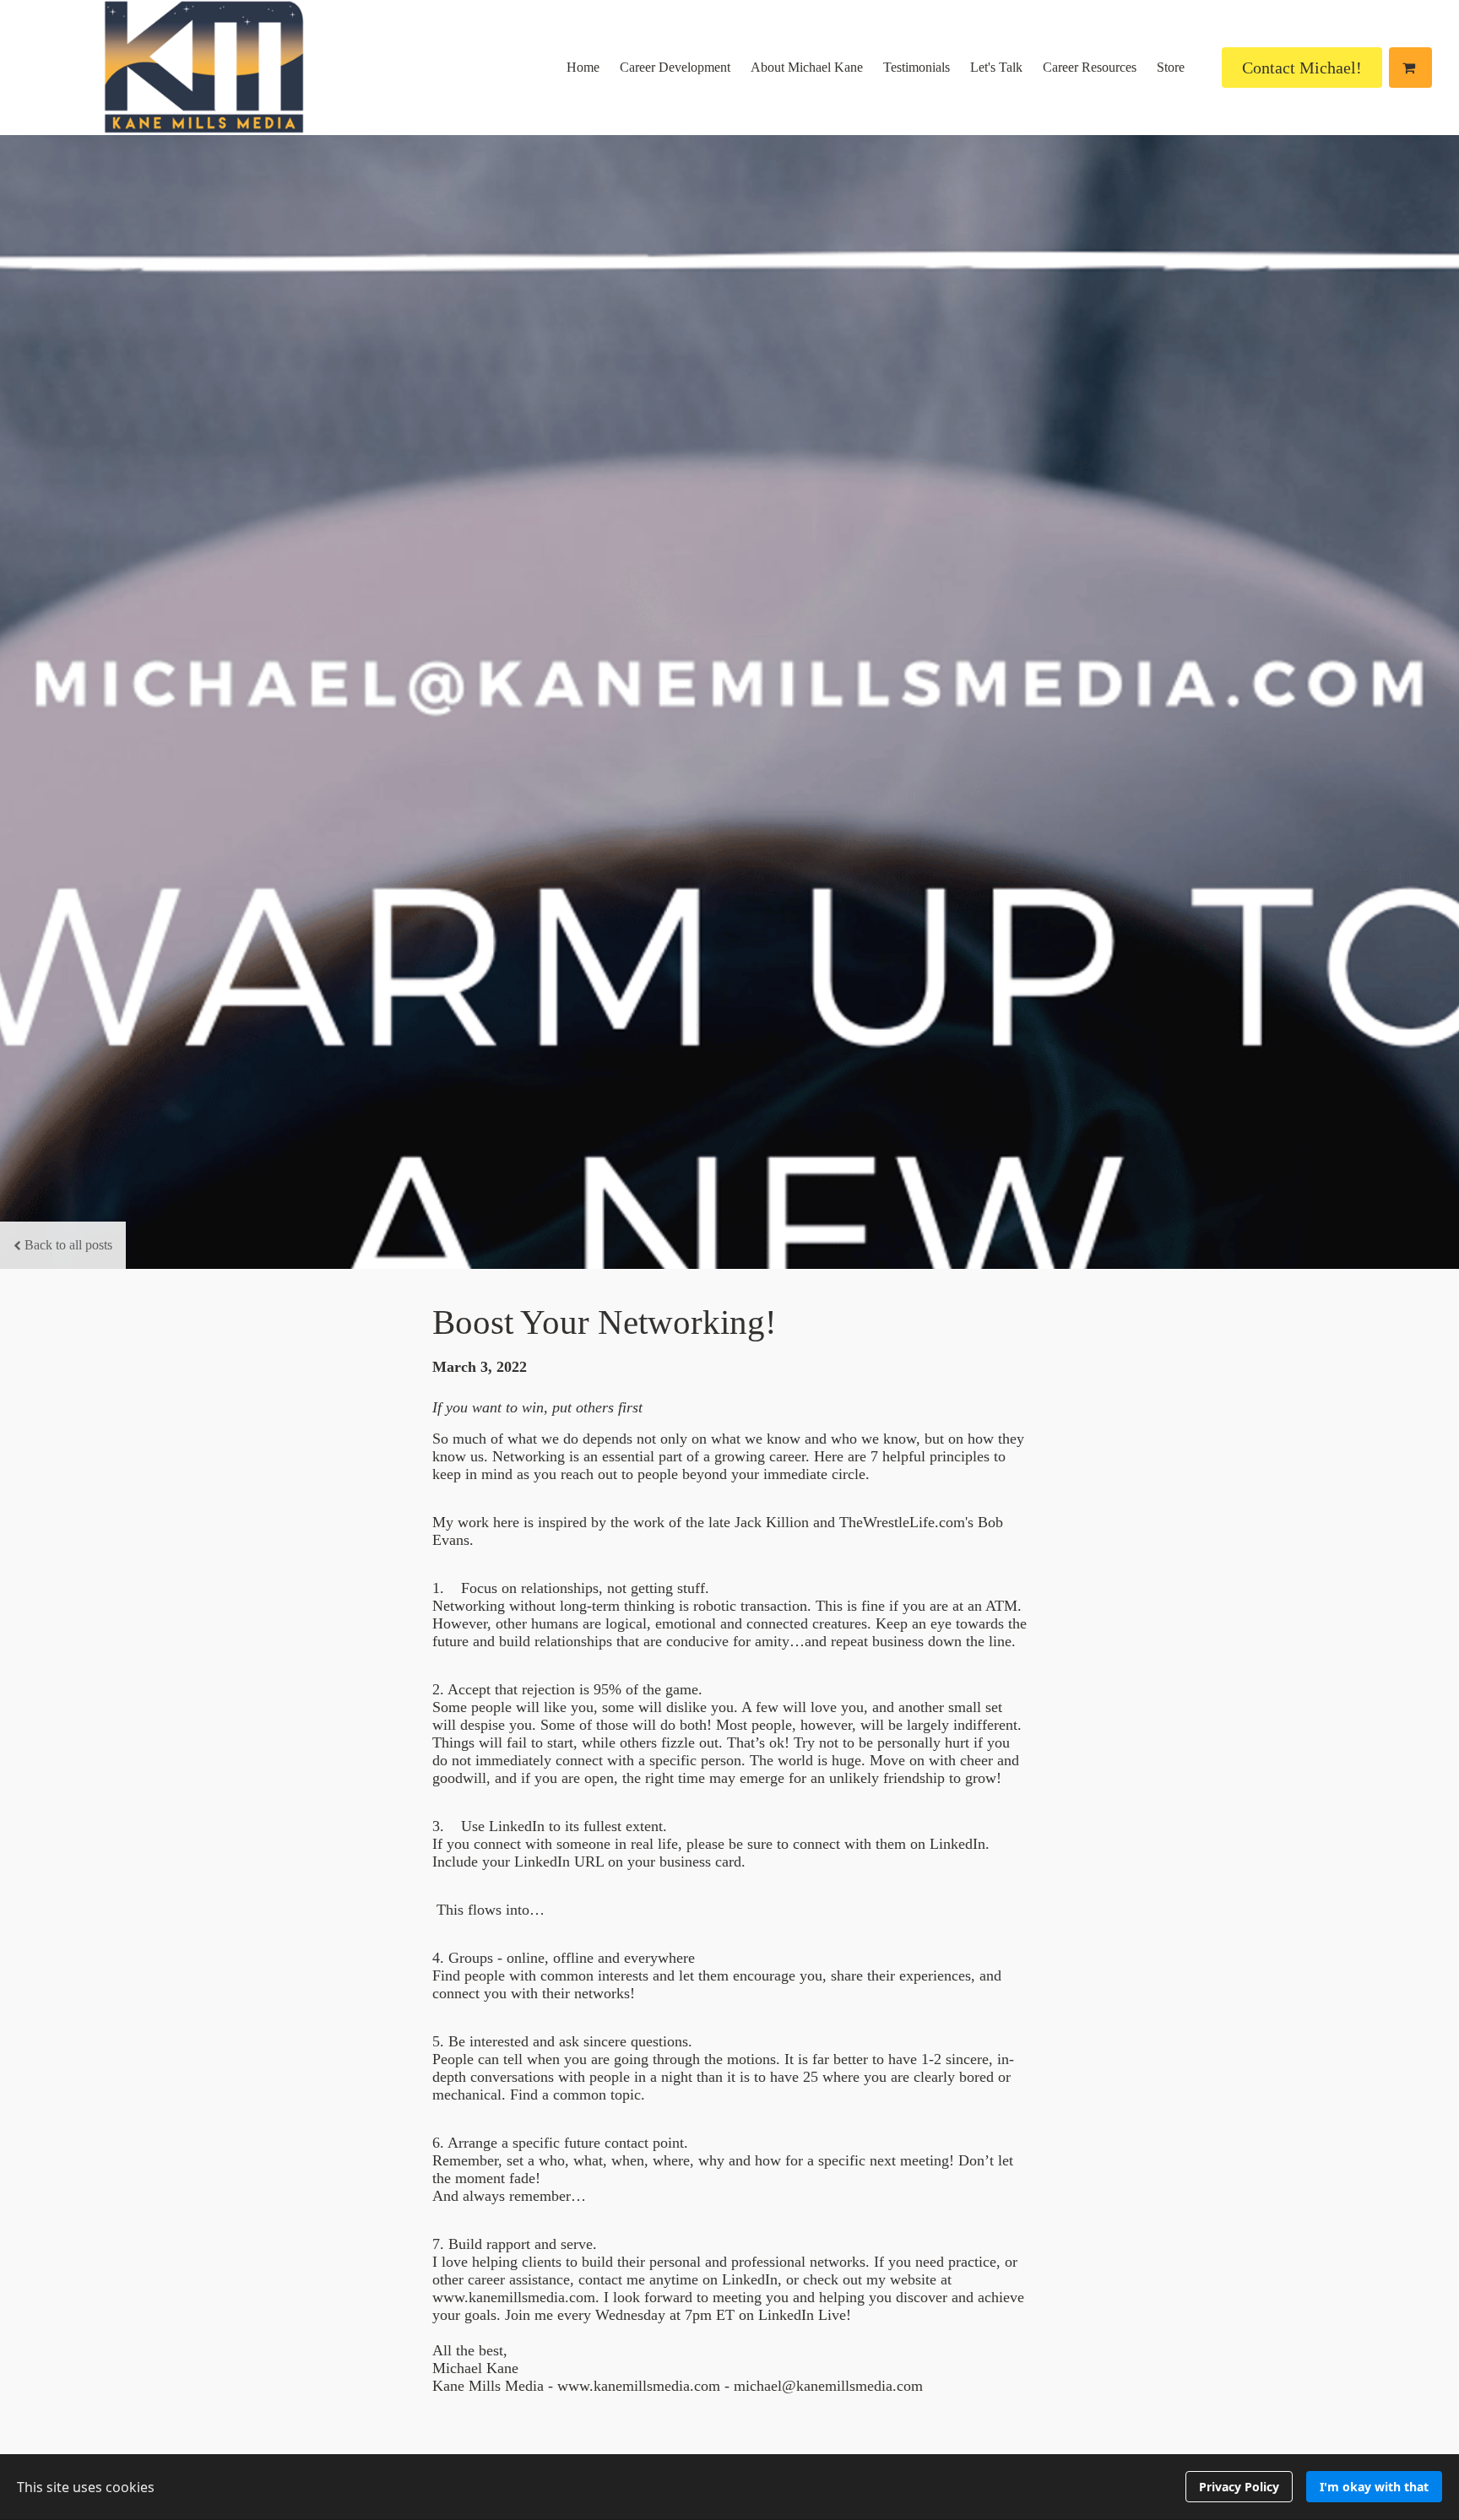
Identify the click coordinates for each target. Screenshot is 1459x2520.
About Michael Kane (807, 67)
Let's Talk (996, 67)
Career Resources (1090, 67)
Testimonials (917, 67)
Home (583, 67)
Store (1171, 67)
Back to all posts (68, 1245)
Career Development (675, 67)
